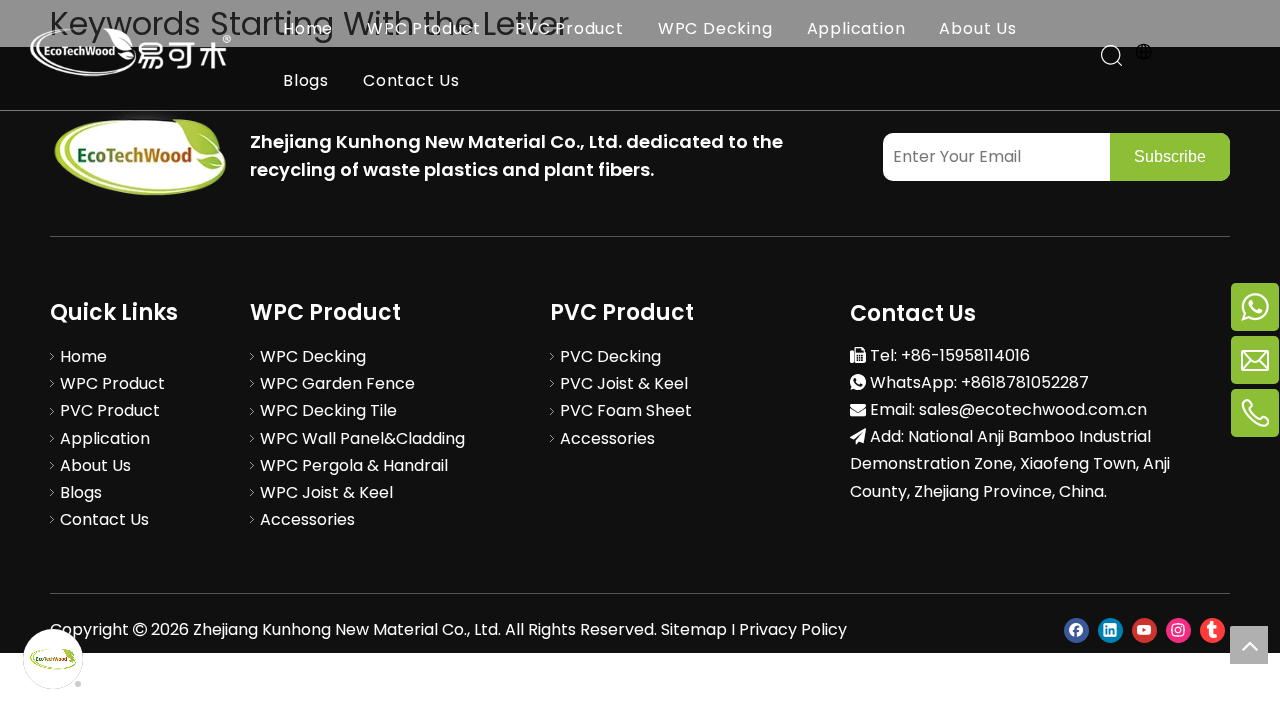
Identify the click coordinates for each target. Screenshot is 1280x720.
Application (856, 28)
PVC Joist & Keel (624, 383)
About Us (977, 28)
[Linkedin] (1110, 629)
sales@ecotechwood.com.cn (1033, 409)
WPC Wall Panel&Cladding (362, 438)
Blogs (306, 80)
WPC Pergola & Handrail (354, 465)
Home (308, 28)
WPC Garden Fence (337, 383)
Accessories (307, 519)
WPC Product (424, 28)
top (1249, 645)
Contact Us (411, 80)
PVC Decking (610, 356)
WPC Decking (715, 28)
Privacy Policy (793, 629)
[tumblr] (1212, 629)
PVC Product (569, 28)
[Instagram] (1178, 629)
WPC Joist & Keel (326, 492)
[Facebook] (1076, 629)
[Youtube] (1144, 629)
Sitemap (694, 629)
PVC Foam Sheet (626, 410)
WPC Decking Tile (328, 410)
